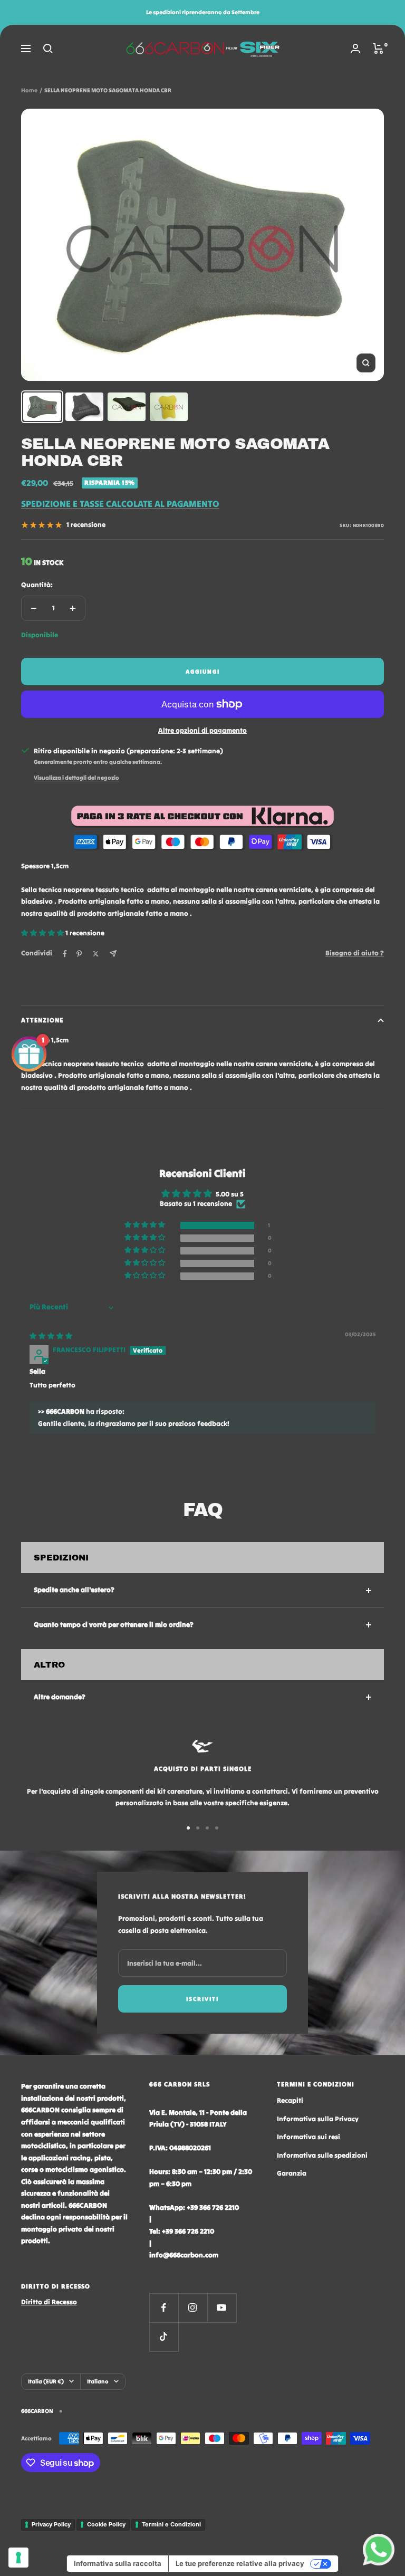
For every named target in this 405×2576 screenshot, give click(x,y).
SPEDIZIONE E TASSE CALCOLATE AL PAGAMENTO (120, 504)
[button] (43, 933)
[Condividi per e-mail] (113, 954)
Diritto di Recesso (49, 2302)
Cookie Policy (106, 2524)
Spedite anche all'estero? (74, 1590)
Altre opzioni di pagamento (202, 730)
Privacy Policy (51, 2524)
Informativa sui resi (308, 2137)
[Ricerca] (48, 49)
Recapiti (290, 2100)
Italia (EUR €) (46, 2381)
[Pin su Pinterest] (79, 954)
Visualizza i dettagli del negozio (76, 778)
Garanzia (292, 2173)
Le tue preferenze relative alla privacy (240, 2563)
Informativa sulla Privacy (318, 2119)
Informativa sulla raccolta (118, 2563)
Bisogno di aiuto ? (355, 953)
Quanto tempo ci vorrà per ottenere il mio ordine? (114, 1625)
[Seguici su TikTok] (164, 2337)
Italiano (98, 2381)
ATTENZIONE (42, 1020)
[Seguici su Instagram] (193, 2308)
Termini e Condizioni (171, 2524)
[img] (51, 1336)
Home (29, 90)
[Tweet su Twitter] (96, 954)
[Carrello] (378, 49)
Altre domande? (60, 1697)
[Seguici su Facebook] (164, 2308)
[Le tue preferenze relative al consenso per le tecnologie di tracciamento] (18, 2558)
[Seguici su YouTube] (222, 2308)
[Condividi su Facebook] (65, 954)
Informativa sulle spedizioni (322, 2155)
